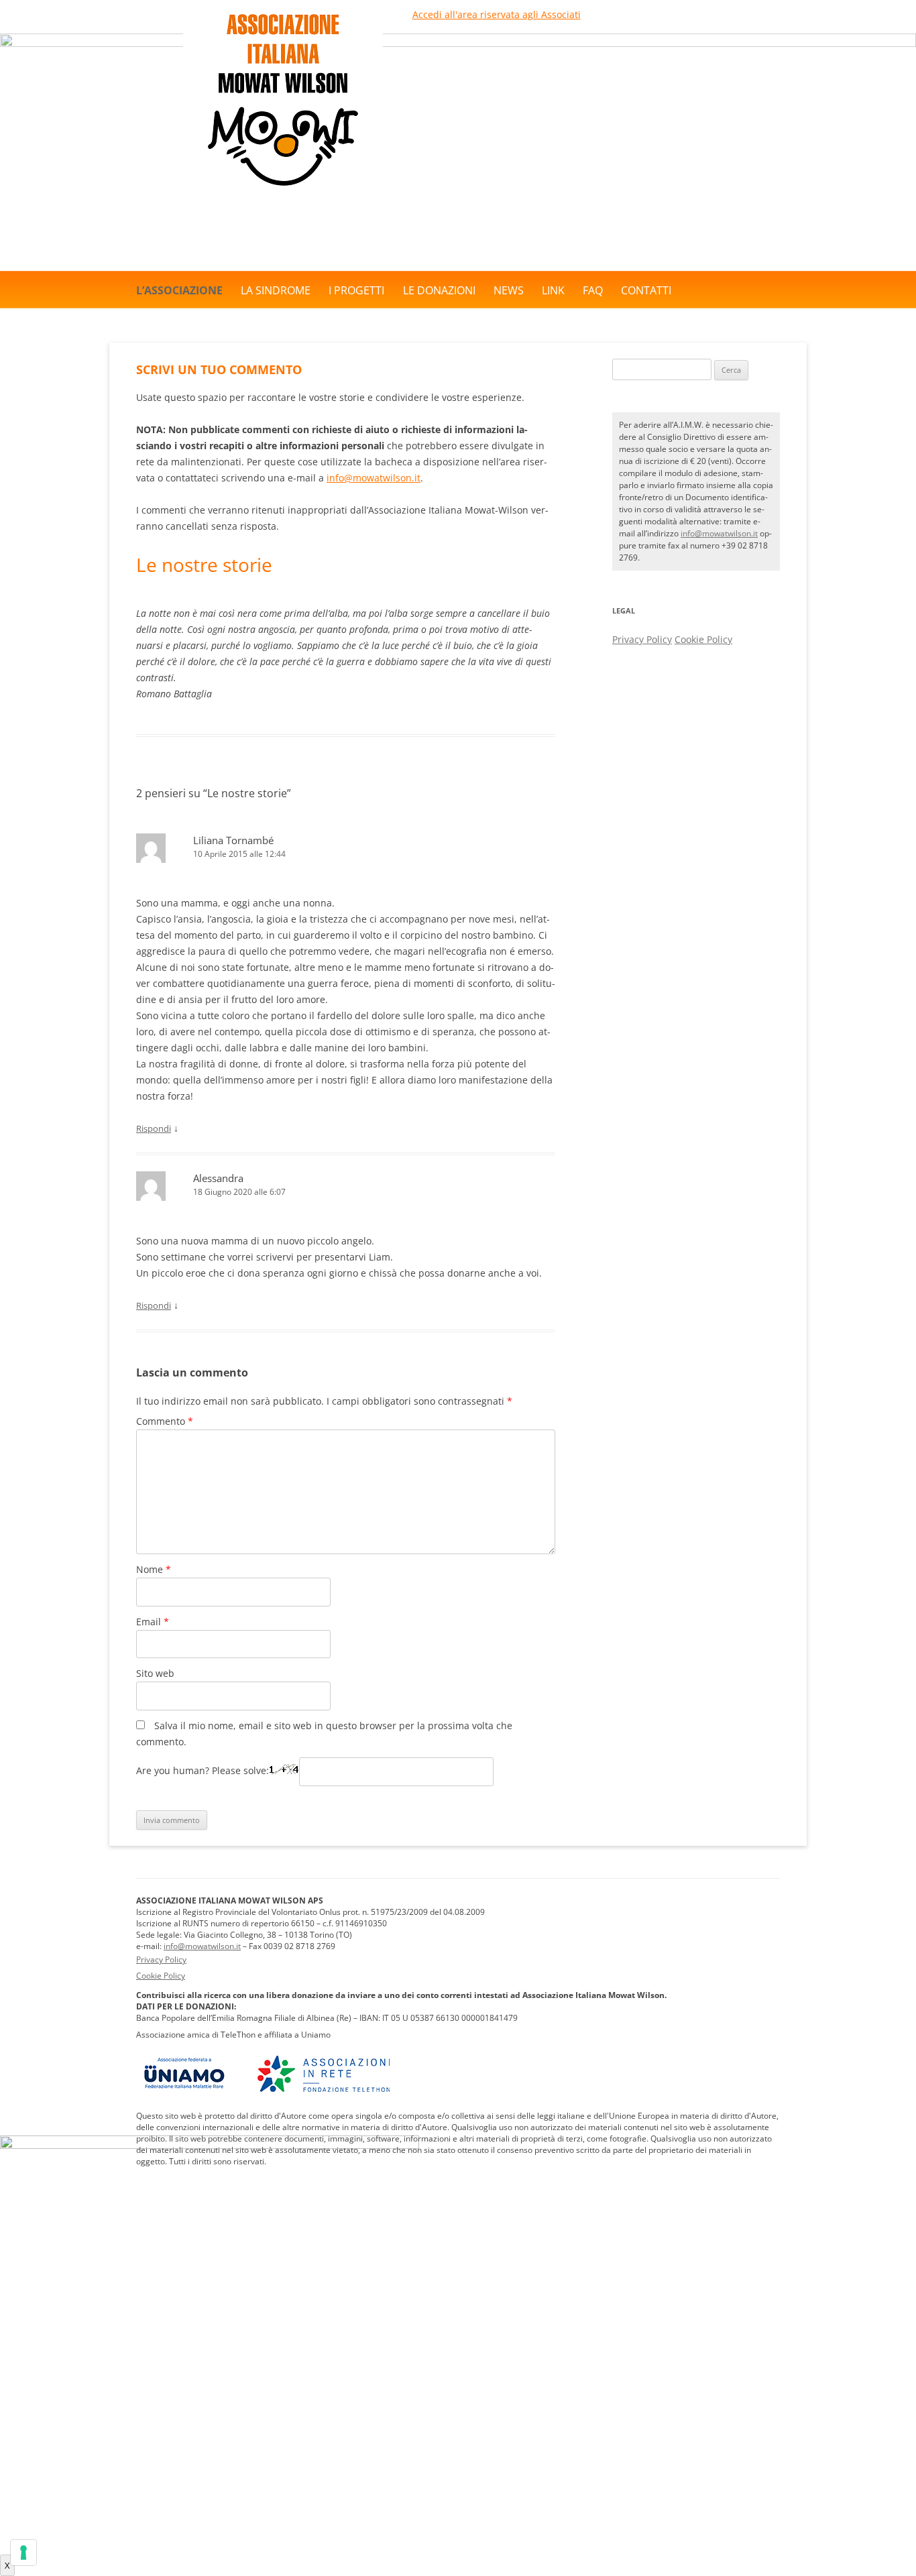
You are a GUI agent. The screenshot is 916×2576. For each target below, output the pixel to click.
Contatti (646, 290)
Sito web (155, 1673)
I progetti (356, 290)
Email (153, 1622)
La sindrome (276, 290)
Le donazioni (439, 290)
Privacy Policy (642, 639)
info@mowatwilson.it (374, 478)
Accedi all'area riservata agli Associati (497, 14)
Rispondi (154, 1128)
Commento (165, 1421)
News (509, 290)
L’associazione (179, 290)
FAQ (593, 290)
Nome (154, 1569)
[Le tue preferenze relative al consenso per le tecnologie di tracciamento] (23, 2553)
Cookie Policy (703, 639)
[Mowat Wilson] (283, 196)
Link (553, 290)
